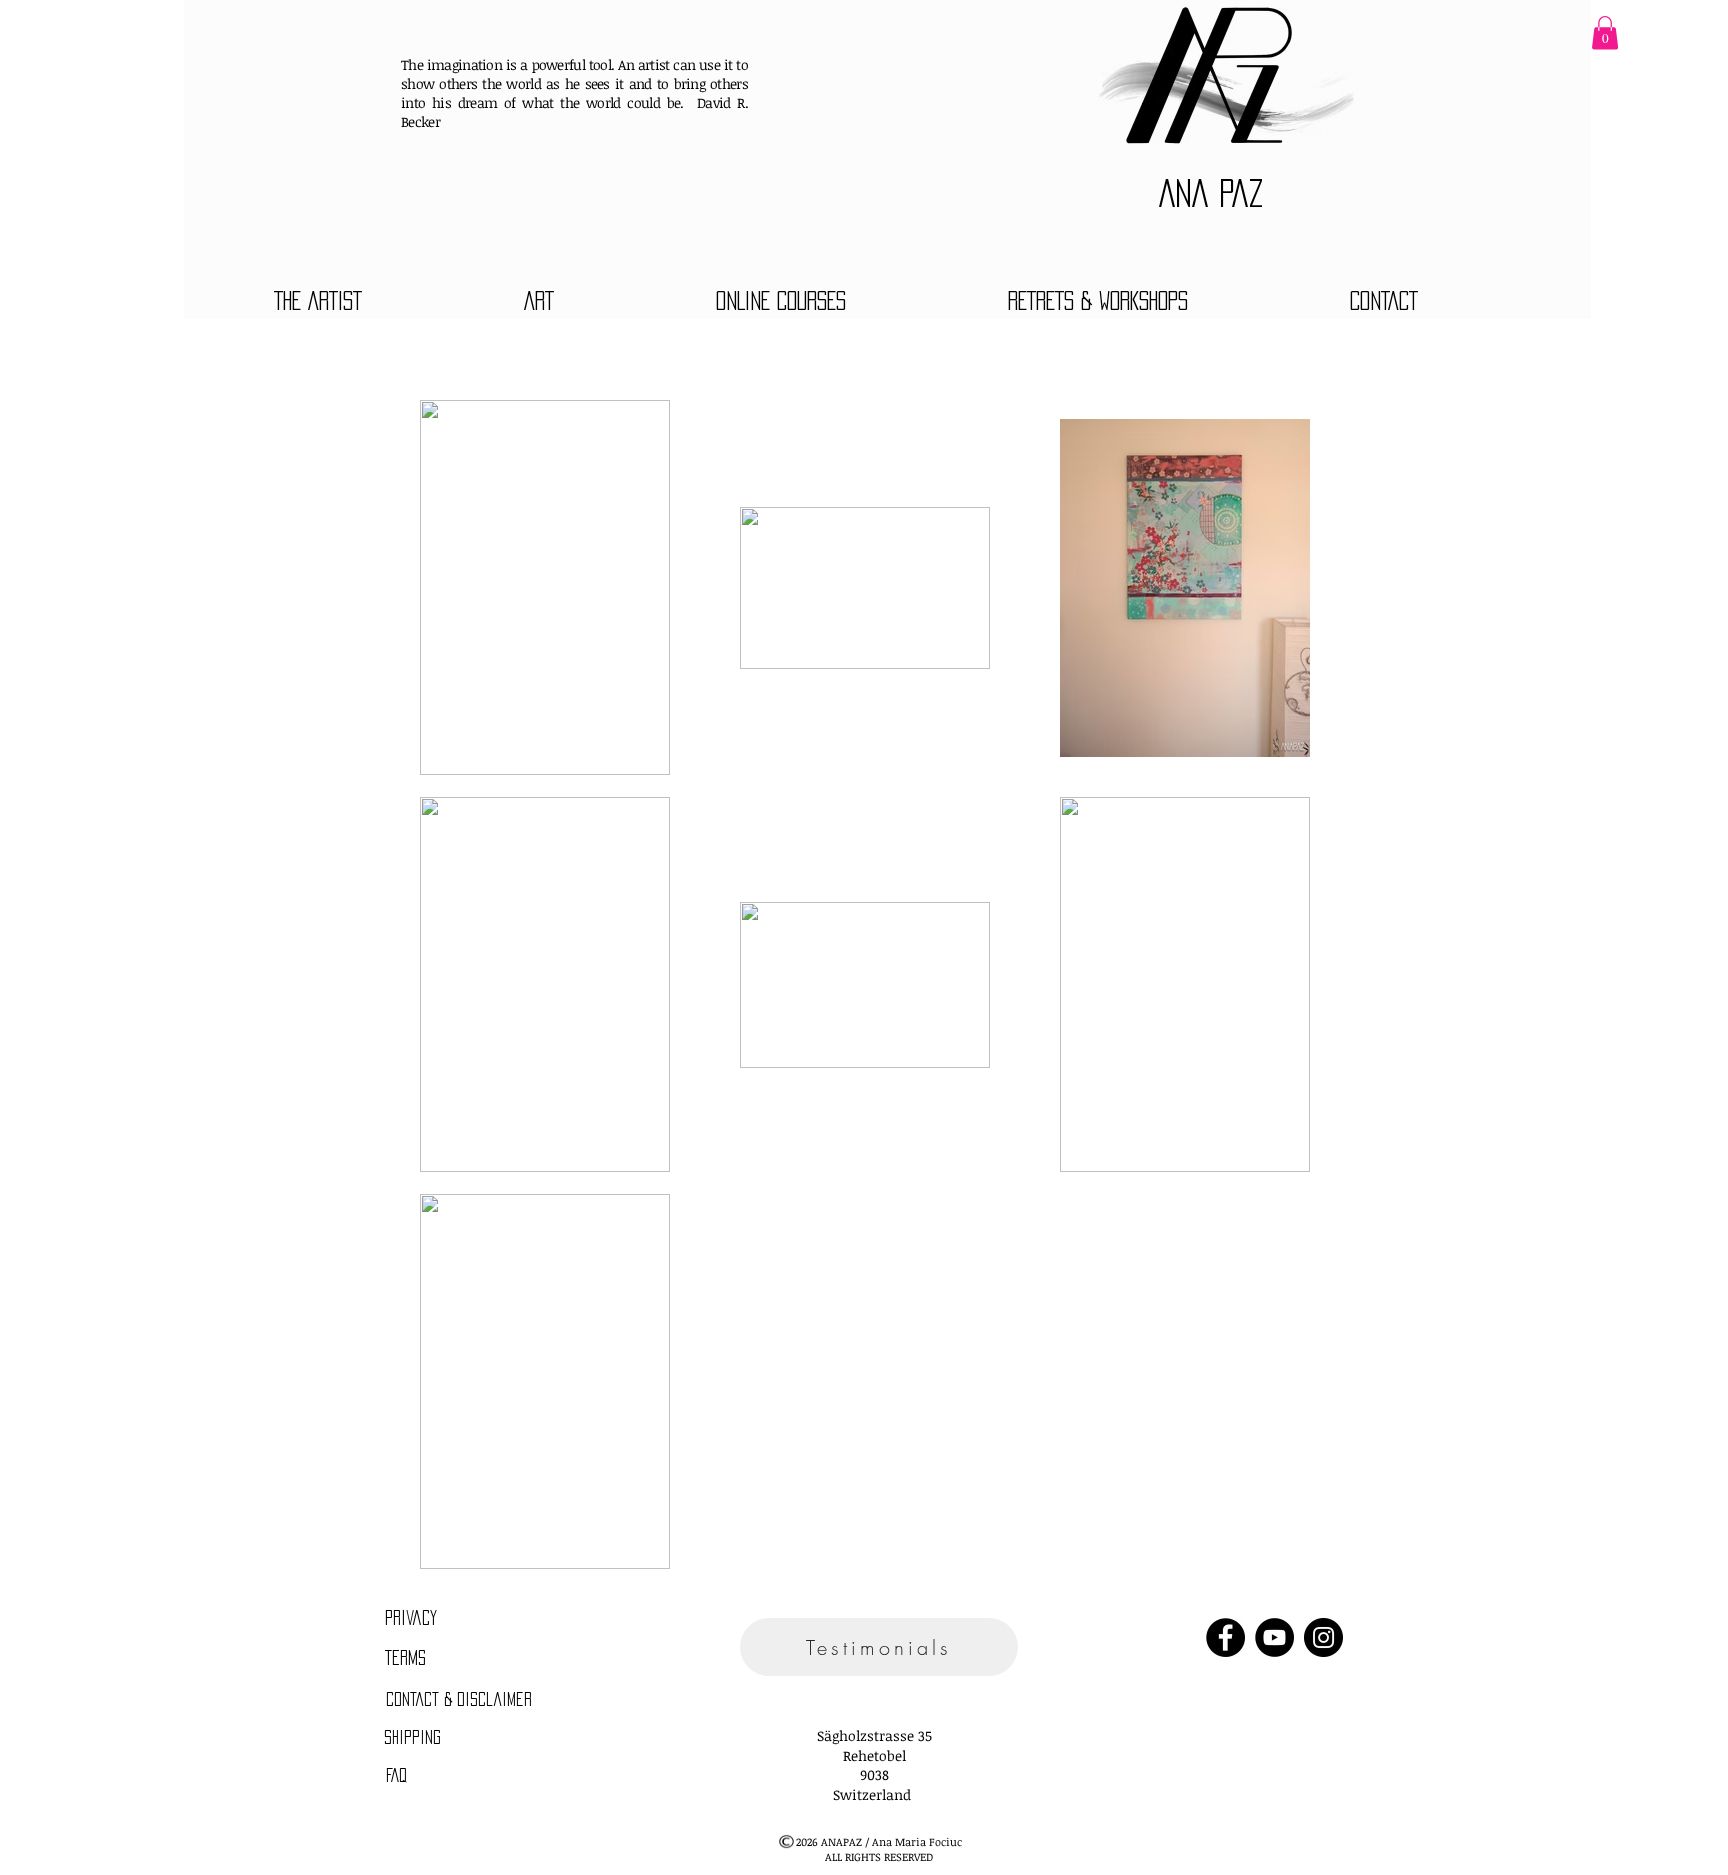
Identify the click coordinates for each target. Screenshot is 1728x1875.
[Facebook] (1225, 1637)
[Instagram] (1323, 1637)
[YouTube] (1274, 1637)
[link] (1605, 32)
